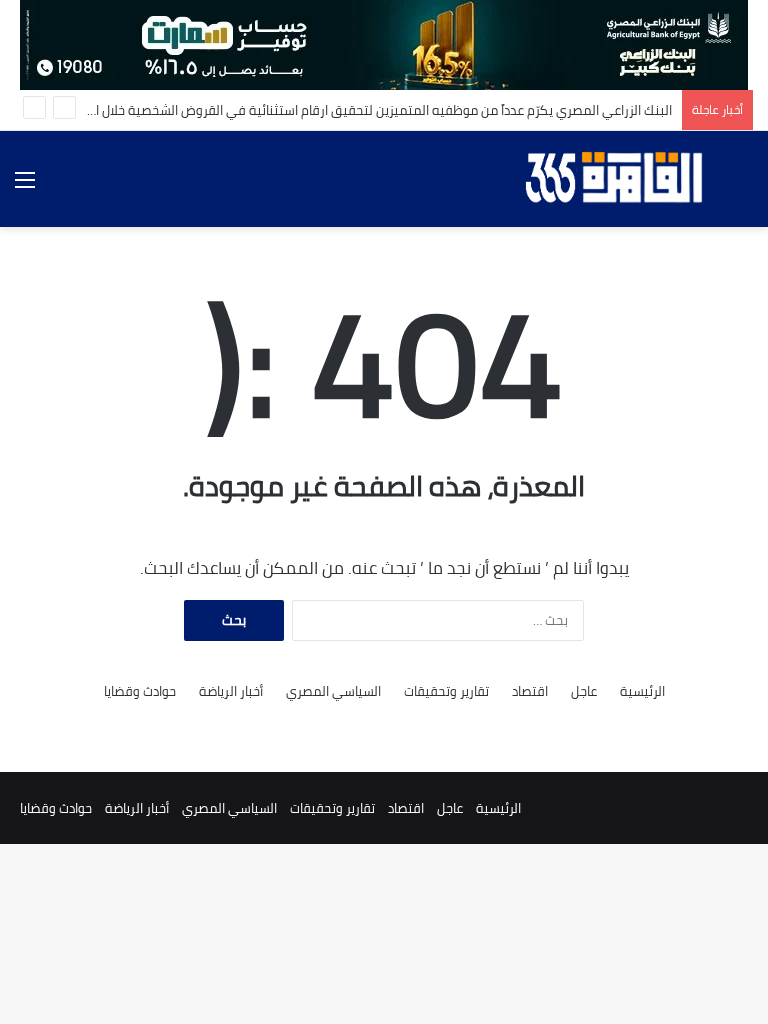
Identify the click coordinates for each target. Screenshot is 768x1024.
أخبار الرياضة (231, 691)
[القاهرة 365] (617, 179)
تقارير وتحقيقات (446, 691)
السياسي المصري (333, 691)
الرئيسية (642, 691)
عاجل (584, 691)
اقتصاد (530, 691)
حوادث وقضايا (140, 691)
